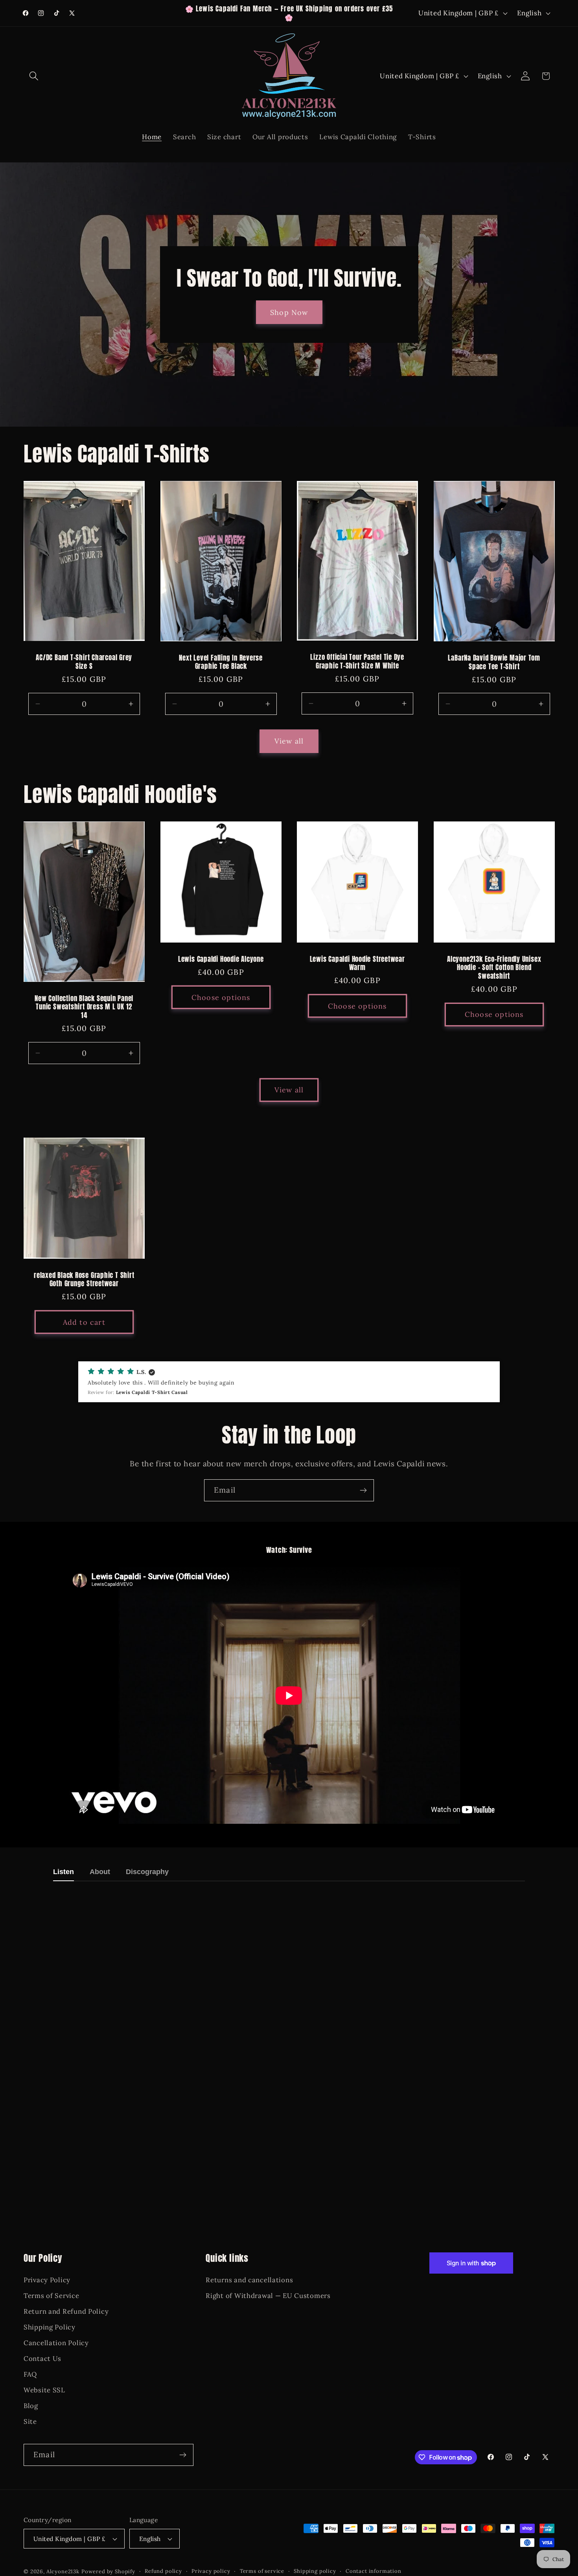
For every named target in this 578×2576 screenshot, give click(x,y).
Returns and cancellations (249, 2280)
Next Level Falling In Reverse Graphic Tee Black (221, 662)
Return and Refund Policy (66, 2312)
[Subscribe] (363, 1490)
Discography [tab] (147, 1872)
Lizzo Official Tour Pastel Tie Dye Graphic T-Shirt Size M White (357, 662)
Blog (31, 2406)
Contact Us (42, 2359)
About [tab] (100, 1872)
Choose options (221, 997)
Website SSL (44, 2390)
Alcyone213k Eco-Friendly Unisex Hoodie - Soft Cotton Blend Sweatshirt (494, 968)
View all (289, 741)
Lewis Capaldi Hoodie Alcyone (221, 959)
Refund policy (163, 2571)
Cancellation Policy (56, 2343)
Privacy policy (211, 2571)
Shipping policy (315, 2571)
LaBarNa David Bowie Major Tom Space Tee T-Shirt (494, 663)
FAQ (30, 2375)
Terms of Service (52, 2296)
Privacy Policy (47, 2280)
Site (30, 2421)
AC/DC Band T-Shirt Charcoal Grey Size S (84, 662)
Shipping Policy (50, 2327)
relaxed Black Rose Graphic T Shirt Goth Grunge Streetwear (84, 1280)
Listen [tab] (64, 1872)
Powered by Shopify (108, 2571)
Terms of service (262, 2571)
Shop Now (289, 312)
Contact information (374, 2571)
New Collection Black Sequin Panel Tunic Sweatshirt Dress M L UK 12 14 (84, 1007)
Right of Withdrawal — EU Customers (268, 2296)
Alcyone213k (63, 2571)
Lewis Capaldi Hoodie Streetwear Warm (357, 964)
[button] (34, 76)
